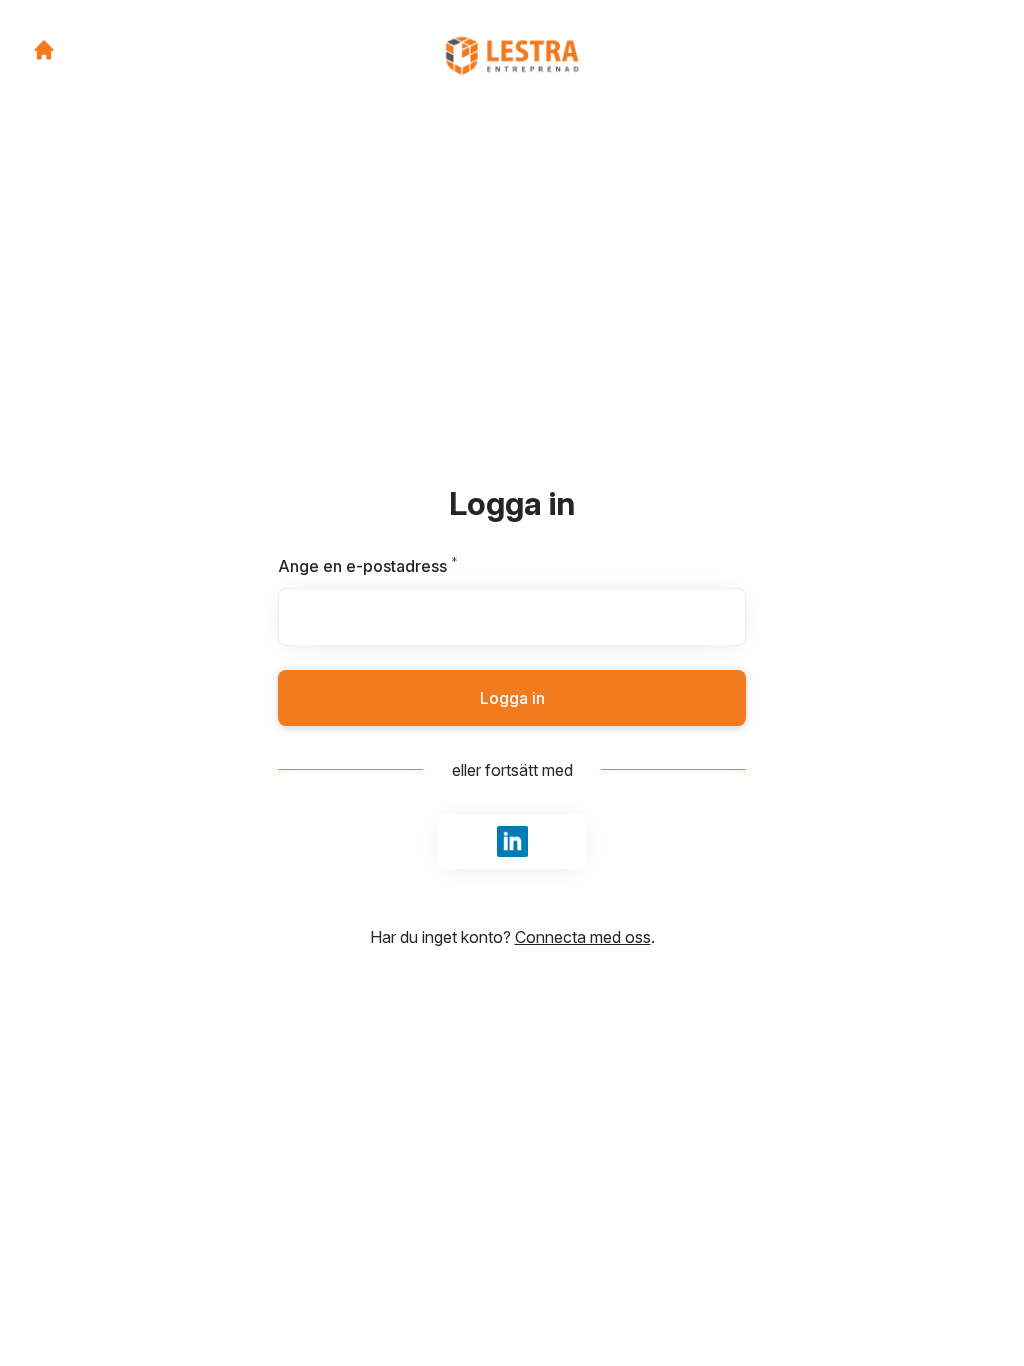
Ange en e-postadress (416, 566)
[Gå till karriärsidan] (44, 50)
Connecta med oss (583, 937)
